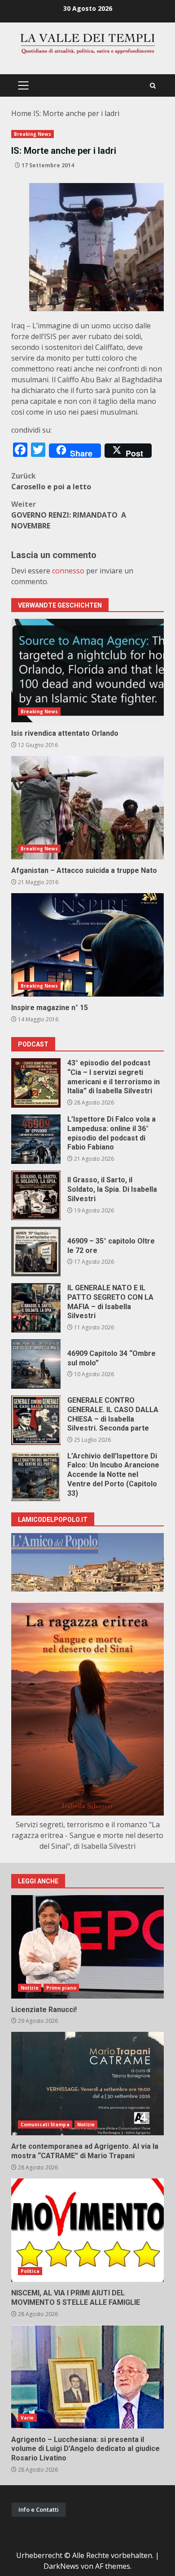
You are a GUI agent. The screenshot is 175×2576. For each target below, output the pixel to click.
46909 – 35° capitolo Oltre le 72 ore (36, 1252)
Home (21, 113)
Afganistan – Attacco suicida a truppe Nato (87, 808)
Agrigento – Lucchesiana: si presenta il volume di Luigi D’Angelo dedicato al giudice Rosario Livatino (87, 2377)
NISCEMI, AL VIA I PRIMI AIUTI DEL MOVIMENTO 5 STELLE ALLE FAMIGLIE (87, 2230)
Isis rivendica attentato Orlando (87, 671)
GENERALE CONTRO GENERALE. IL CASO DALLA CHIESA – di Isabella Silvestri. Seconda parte (36, 1420)
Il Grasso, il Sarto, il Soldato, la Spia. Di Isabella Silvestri (36, 1195)
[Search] (153, 86)
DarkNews (61, 2566)
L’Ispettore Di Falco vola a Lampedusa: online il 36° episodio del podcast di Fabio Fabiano (36, 1139)
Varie (27, 2418)
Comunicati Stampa (45, 2124)
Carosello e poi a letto (51, 481)
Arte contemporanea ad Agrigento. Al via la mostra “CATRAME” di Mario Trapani (87, 2084)
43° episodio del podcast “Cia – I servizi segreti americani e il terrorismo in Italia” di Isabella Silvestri (36, 1083)
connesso (68, 571)
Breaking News (33, 134)
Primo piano (61, 1988)
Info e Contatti (39, 2509)
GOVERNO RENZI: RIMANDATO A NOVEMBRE (70, 515)
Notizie (30, 1988)
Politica (30, 2271)
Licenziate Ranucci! (87, 1947)
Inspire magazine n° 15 (87, 945)
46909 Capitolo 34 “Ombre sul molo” (36, 1364)
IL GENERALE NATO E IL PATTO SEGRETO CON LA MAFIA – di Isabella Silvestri (36, 1308)
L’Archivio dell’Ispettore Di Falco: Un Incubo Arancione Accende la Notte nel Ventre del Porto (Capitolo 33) (36, 1476)
